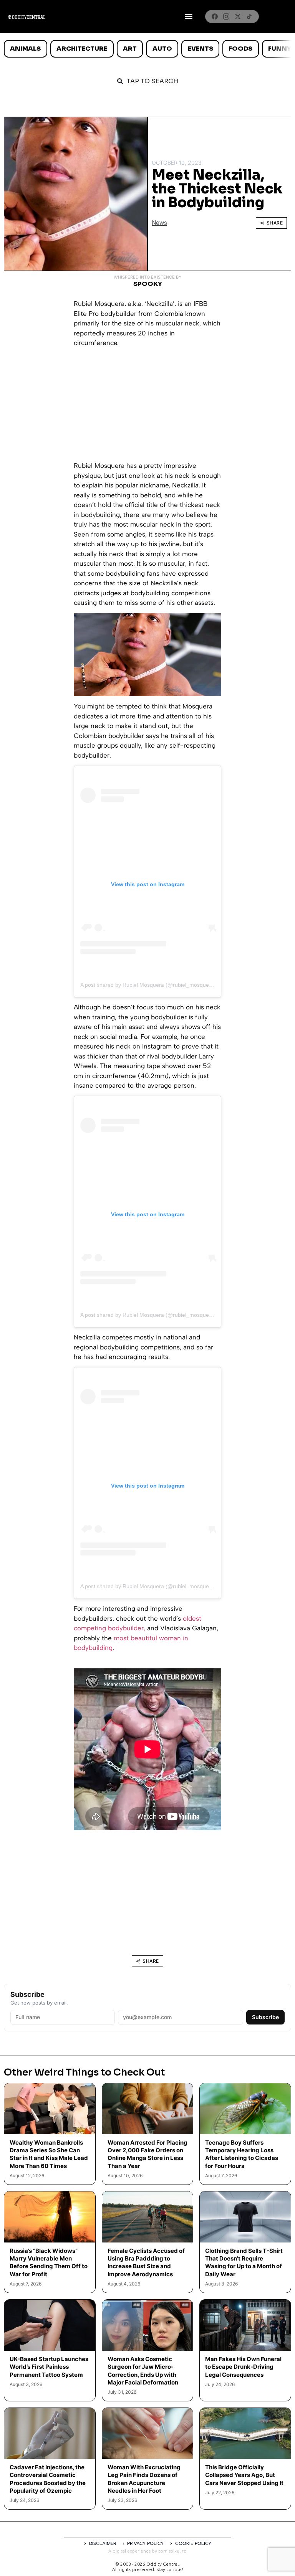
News (159, 223)
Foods (240, 49)
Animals (25, 49)
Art (130, 49)
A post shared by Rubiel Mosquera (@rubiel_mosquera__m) (153, 985)
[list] (147, 49)
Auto (162, 49)
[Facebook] (215, 17)
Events (201, 49)
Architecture (82, 49)
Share (275, 223)
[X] (238, 17)
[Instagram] (226, 17)
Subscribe (265, 2017)
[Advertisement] (147, 407)
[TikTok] (249, 17)
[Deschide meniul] (189, 17)
